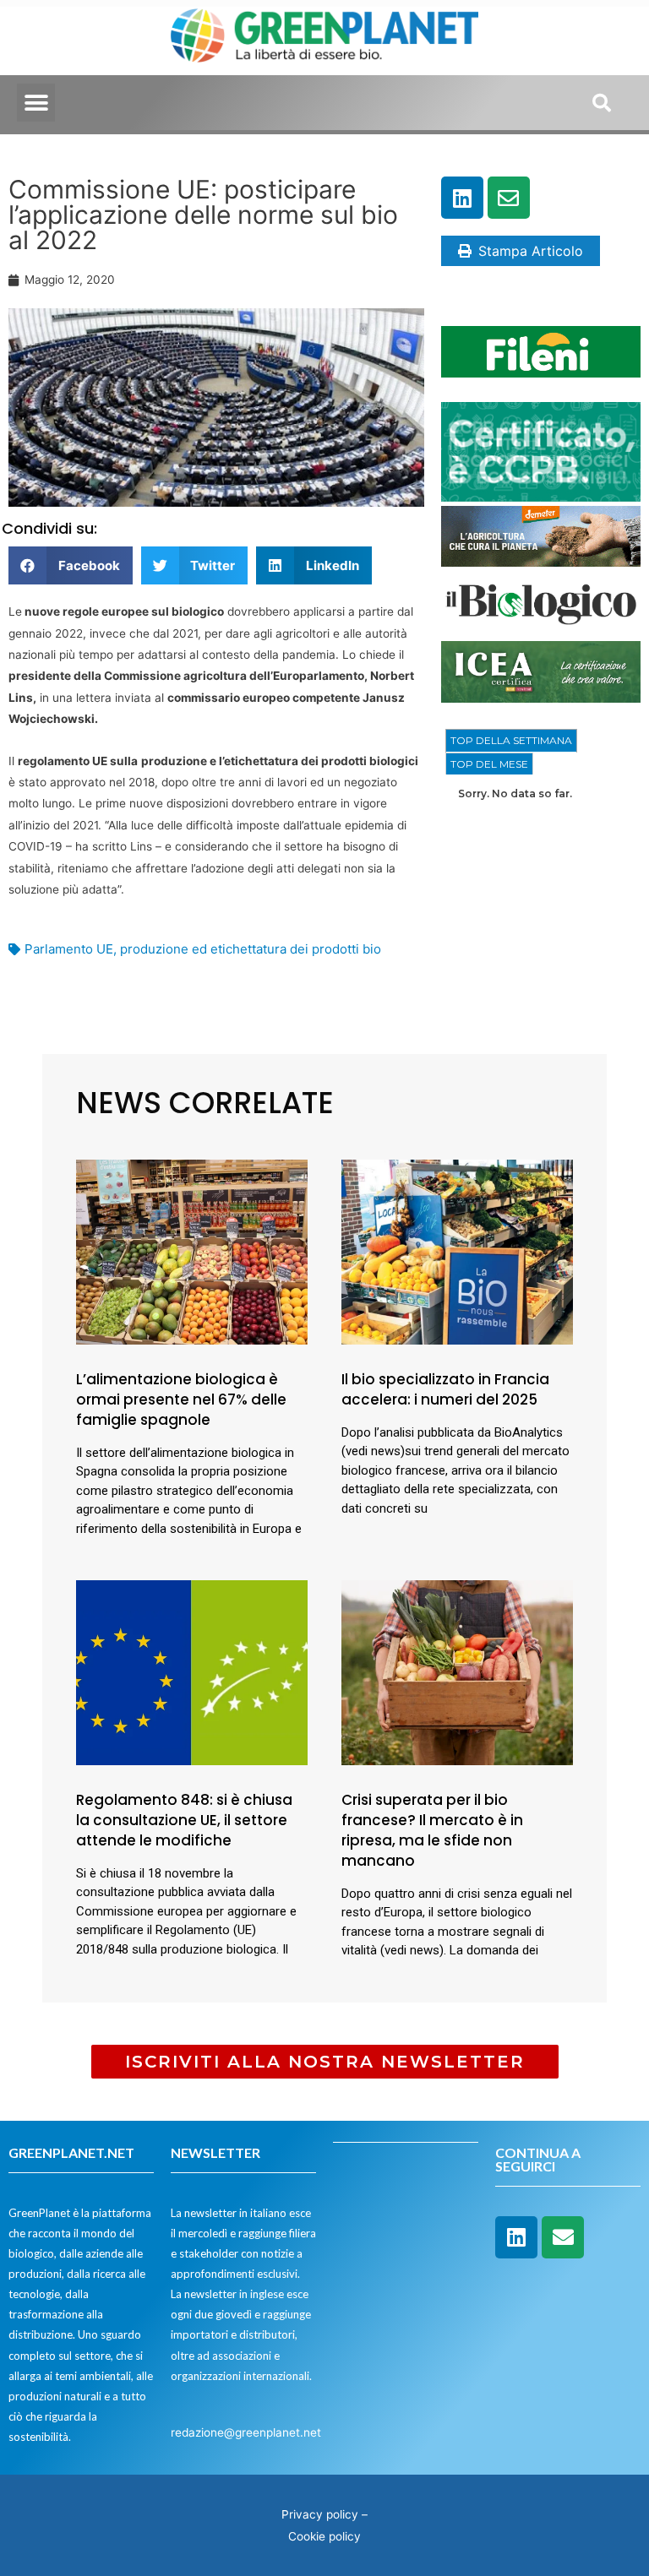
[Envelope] (509, 198)
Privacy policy (320, 2514)
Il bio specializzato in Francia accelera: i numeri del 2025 (445, 1389)
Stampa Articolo (531, 251)
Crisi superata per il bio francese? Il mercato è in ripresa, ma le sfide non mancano (432, 1830)
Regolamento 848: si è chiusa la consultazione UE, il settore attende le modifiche (184, 1820)
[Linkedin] (462, 198)
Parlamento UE (69, 949)
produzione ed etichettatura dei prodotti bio (251, 949)
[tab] (511, 741)
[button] (36, 103)
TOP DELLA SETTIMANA (511, 740)
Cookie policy (324, 2536)
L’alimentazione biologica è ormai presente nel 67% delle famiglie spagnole (181, 1399)
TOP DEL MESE (489, 764)
